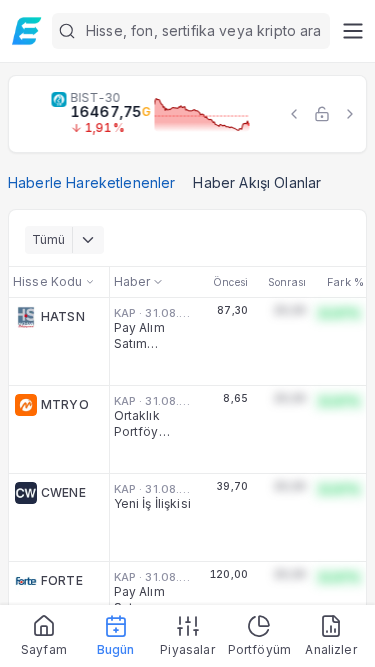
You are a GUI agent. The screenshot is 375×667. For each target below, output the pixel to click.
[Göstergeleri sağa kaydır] (350, 114)
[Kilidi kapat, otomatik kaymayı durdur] (322, 114)
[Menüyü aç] (352, 31)
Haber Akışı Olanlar (257, 182)
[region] (187, 114)
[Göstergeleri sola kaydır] (294, 114)
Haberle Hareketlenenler (91, 182)
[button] (191, 31)
